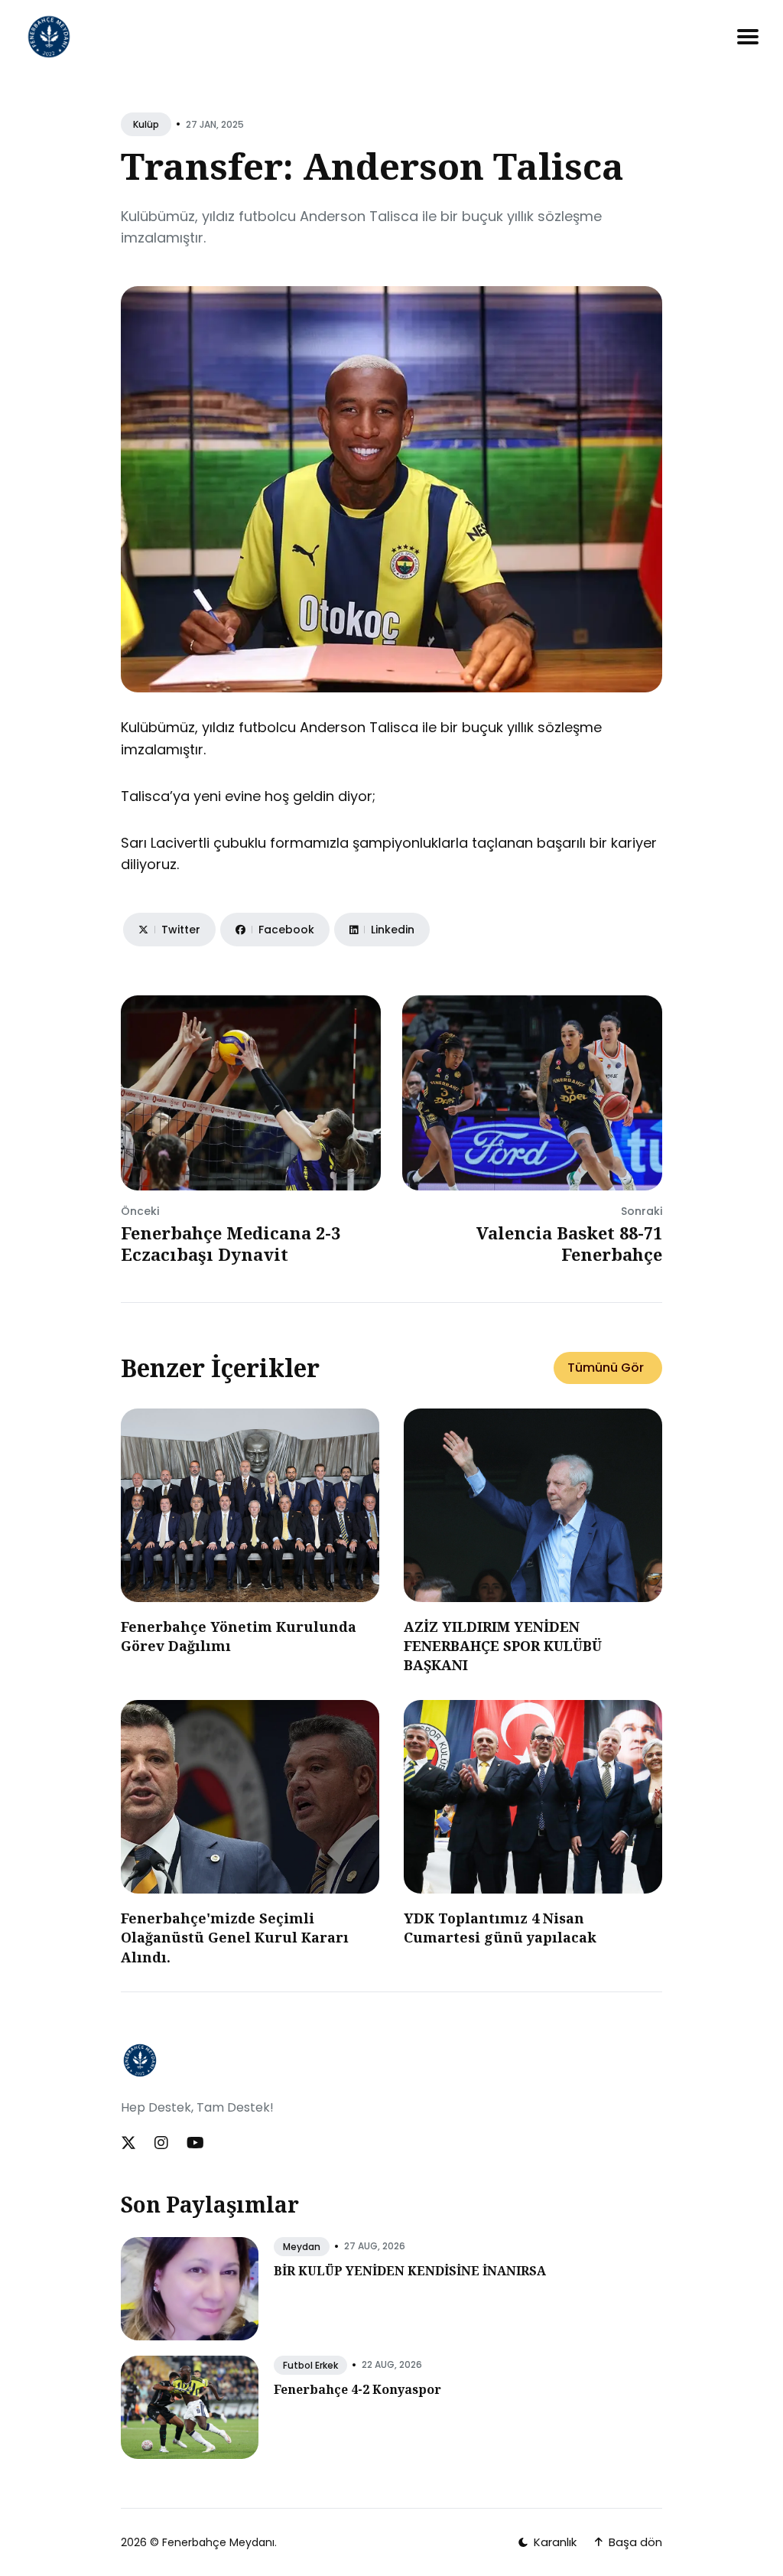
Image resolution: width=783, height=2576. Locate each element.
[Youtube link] (195, 2143)
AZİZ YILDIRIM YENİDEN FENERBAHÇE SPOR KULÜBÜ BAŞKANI (503, 1646)
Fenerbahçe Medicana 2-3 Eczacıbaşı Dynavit (231, 1244)
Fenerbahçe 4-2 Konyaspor (357, 2389)
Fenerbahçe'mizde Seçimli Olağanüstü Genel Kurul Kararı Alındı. (235, 1937)
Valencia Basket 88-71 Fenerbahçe (569, 1244)
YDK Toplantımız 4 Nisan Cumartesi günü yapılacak (500, 1928)
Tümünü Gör (606, 1368)
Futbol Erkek (310, 2365)
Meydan (302, 2247)
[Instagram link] (161, 2143)
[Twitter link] (130, 2143)
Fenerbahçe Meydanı (218, 2542)
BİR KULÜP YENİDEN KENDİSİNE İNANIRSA (410, 2271)
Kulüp (146, 124)
